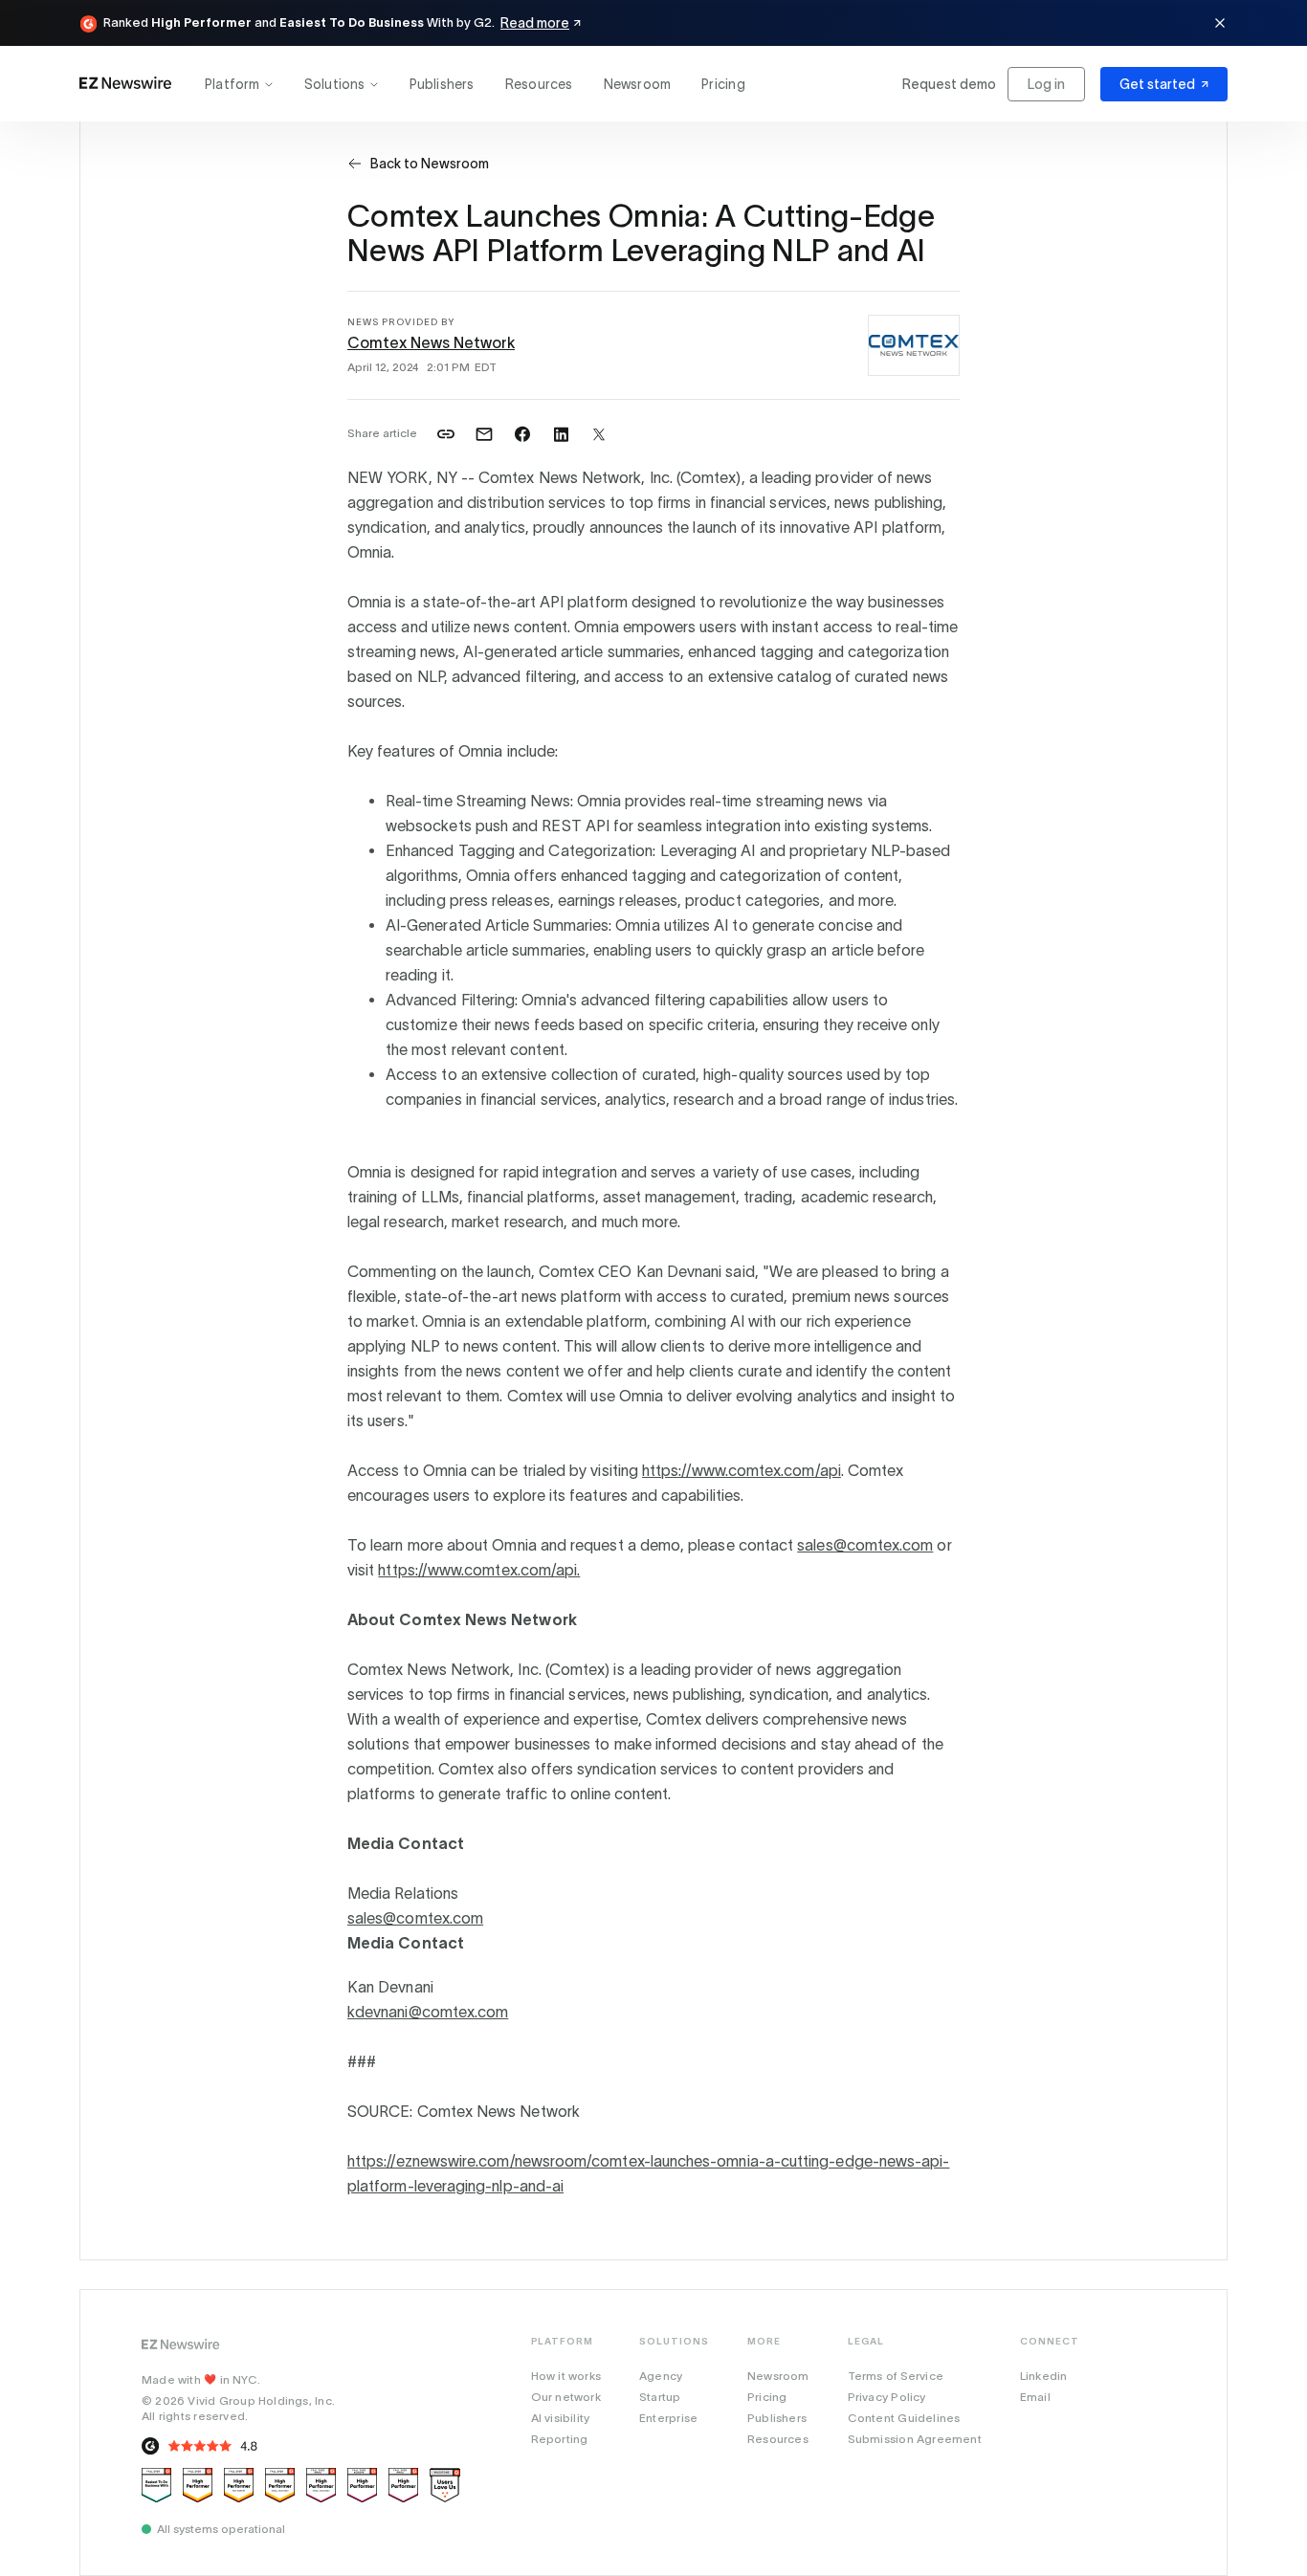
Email (1035, 2397)
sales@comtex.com (865, 1545)
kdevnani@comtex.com (428, 2012)
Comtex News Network (431, 342)
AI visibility (561, 2418)
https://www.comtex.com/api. (479, 1570)
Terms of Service (896, 2376)
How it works (566, 2376)
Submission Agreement (915, 2439)
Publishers (442, 84)
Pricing (723, 84)
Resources (539, 84)
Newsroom (638, 84)
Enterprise (668, 2418)
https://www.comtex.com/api (742, 1470)
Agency (661, 2376)
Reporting (560, 2439)
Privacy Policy (887, 2397)
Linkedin (1044, 2376)
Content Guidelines (904, 2418)
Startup (660, 2397)
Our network (566, 2397)
